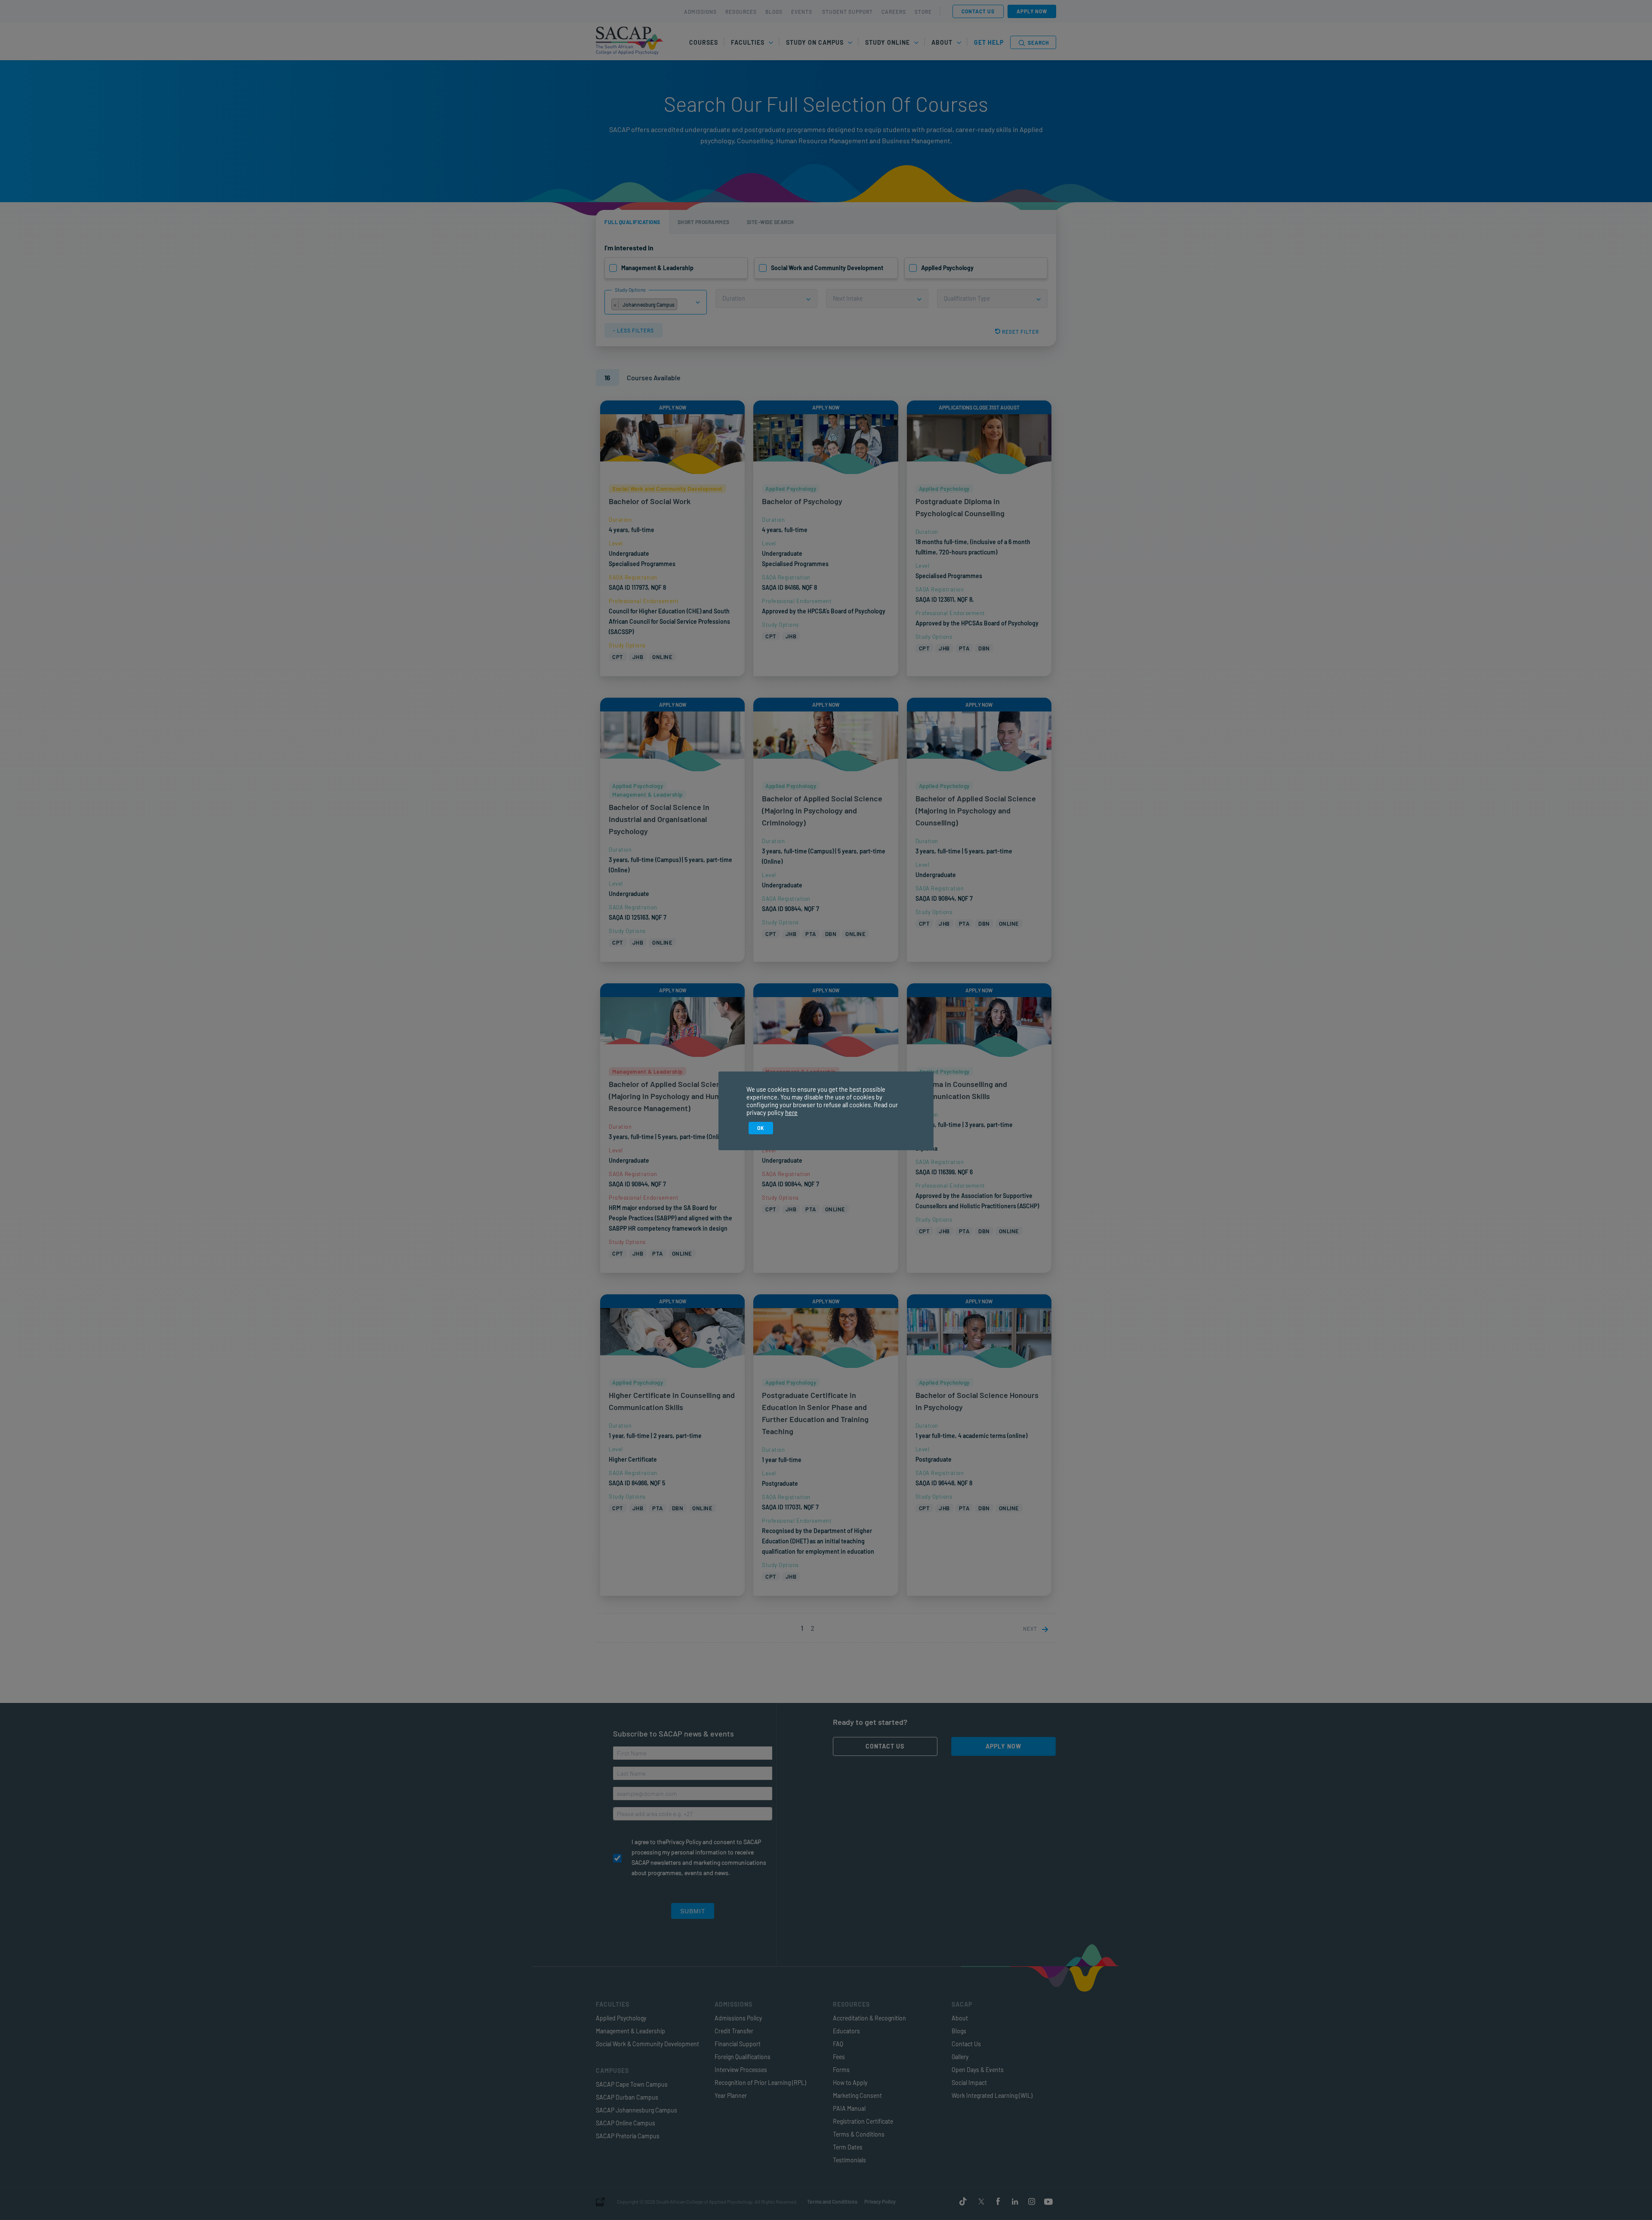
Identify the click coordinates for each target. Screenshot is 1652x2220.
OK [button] (761, 1128)
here (791, 1112)
